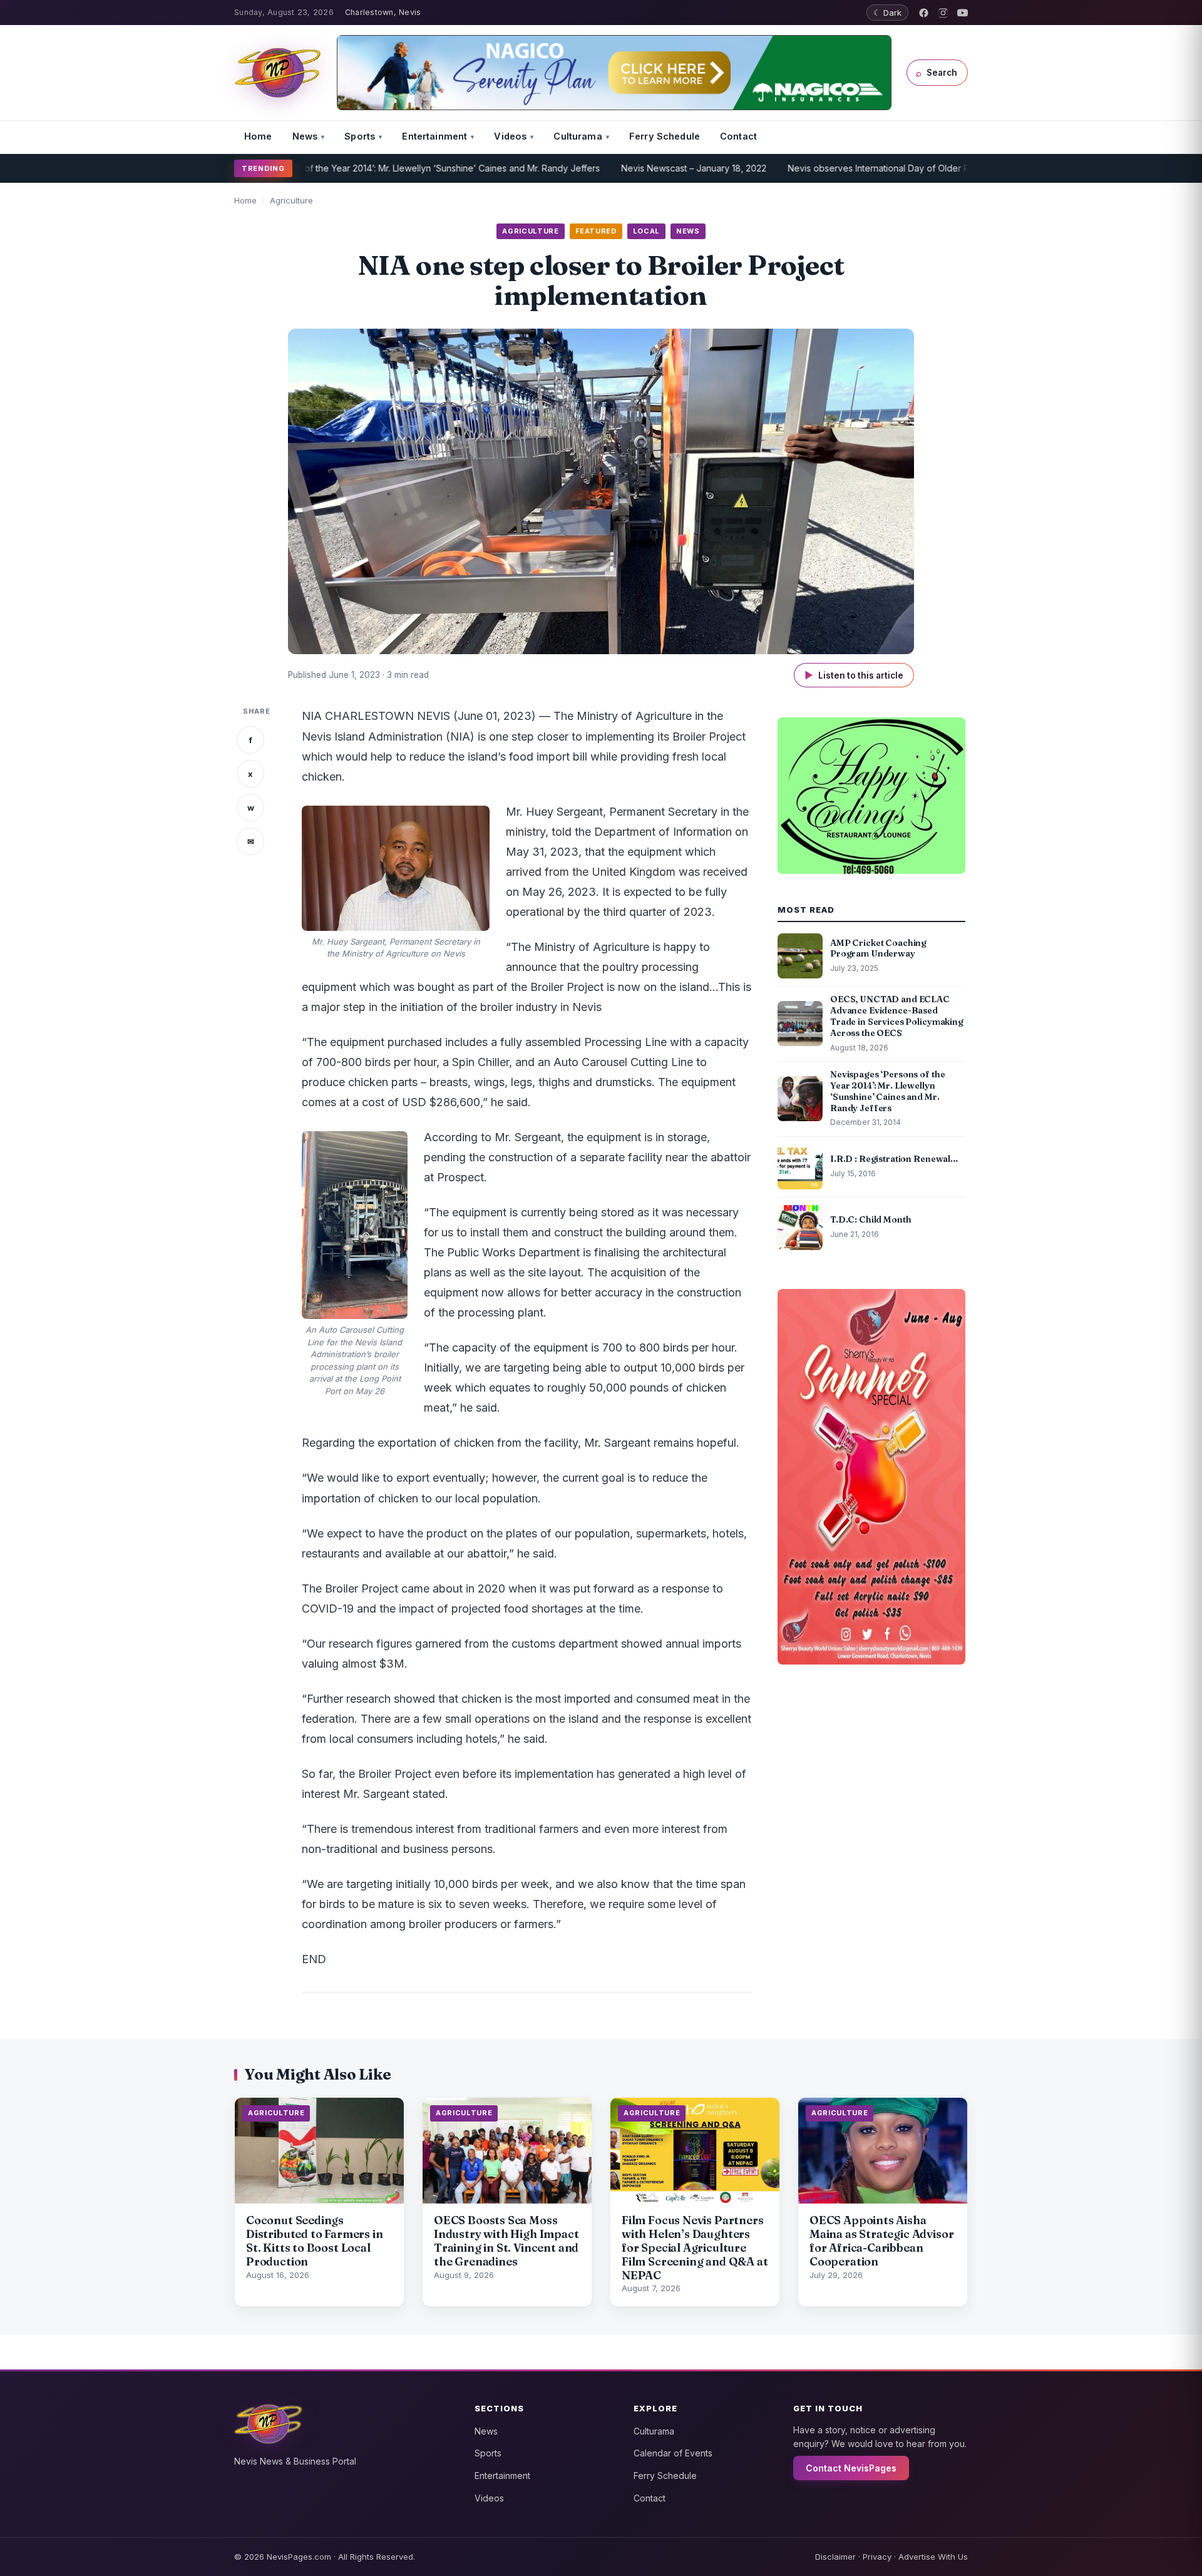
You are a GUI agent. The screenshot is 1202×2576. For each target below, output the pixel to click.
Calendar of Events (673, 2453)
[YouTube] (963, 13)
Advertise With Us (933, 2557)
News (305, 136)
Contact (738, 136)
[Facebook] (924, 13)
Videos (510, 136)
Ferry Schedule (665, 136)
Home (258, 136)
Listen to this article (854, 675)
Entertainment (434, 136)
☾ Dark (887, 13)
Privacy (877, 2557)
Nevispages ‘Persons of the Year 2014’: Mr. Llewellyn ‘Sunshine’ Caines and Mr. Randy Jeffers (333, 168)
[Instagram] (943, 13)
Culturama (578, 136)
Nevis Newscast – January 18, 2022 (620, 168)
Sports (360, 136)
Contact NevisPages (851, 2468)
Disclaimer (835, 2557)
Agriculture (291, 200)
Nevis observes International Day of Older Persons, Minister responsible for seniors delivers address (923, 168)
